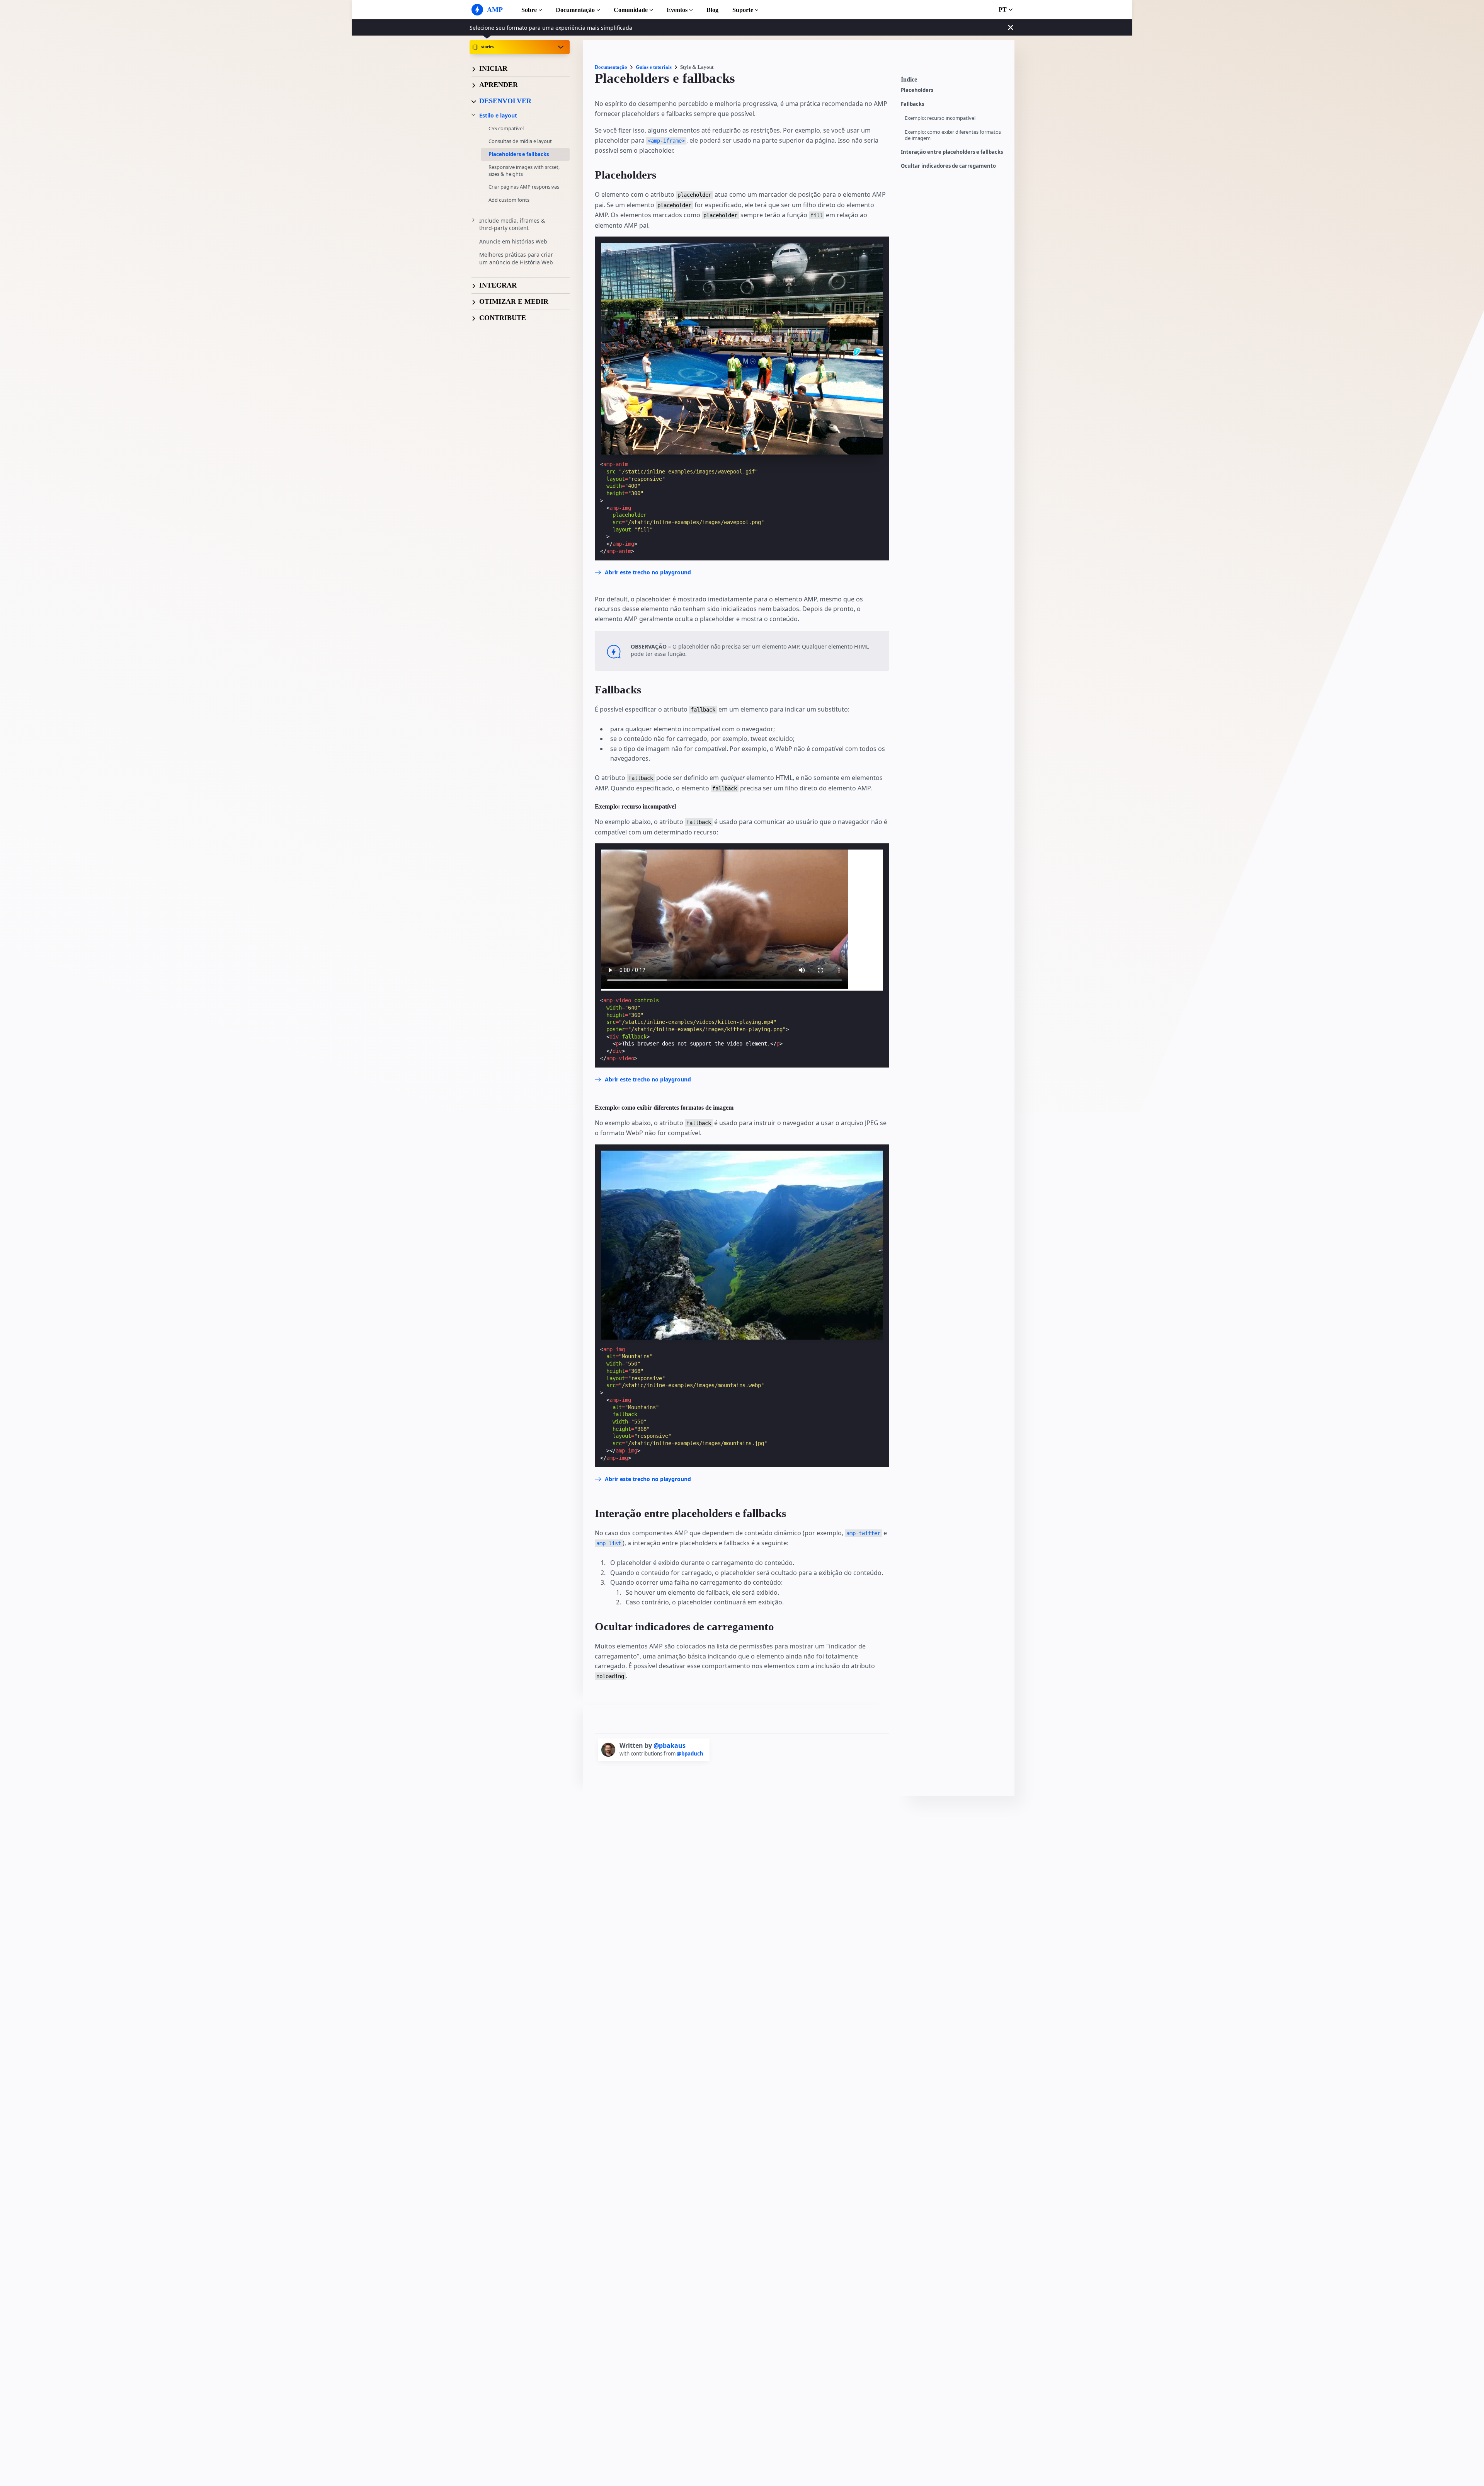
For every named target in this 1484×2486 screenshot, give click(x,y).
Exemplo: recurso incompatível (940, 118)
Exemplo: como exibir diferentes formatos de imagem (953, 135)
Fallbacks (912, 104)
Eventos (677, 10)
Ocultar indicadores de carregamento (948, 166)
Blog (712, 10)
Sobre (529, 10)
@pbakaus (670, 1745)
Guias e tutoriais (654, 67)
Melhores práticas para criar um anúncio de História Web (516, 258)
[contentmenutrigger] (954, 82)
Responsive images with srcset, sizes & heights (524, 170)
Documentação (575, 10)
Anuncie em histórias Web (513, 241)
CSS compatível (506, 128)
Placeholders (917, 90)
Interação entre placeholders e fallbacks (952, 152)
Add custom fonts (509, 199)
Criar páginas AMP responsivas (524, 187)
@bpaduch (690, 1754)
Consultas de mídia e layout (520, 141)
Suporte (743, 10)
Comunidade (631, 10)
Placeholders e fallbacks (519, 154)
